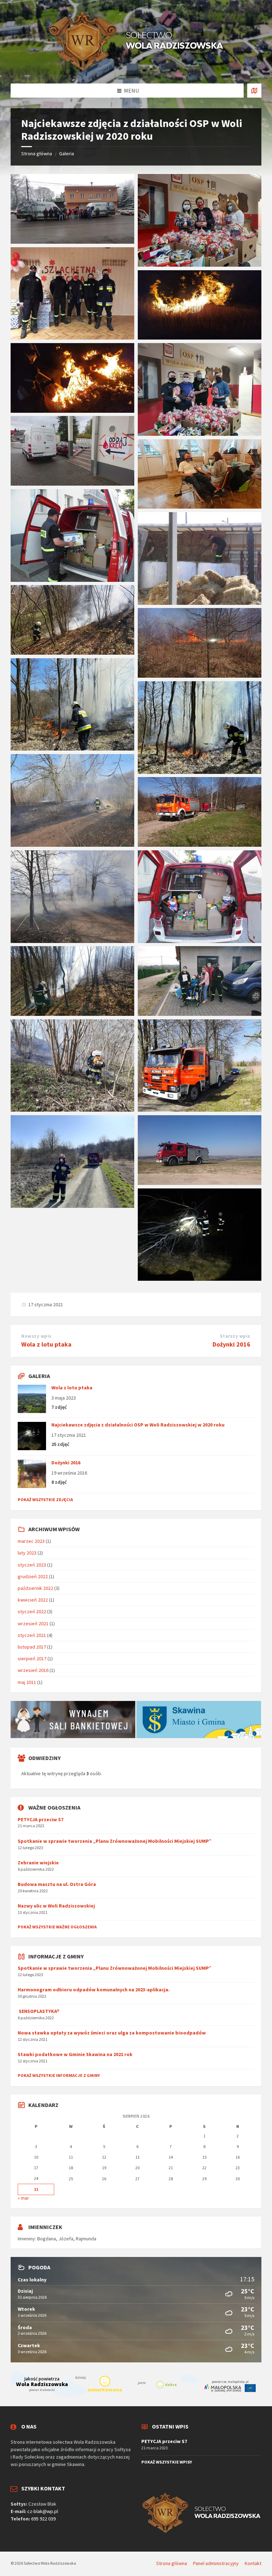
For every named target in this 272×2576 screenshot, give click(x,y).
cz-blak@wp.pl (43, 2511)
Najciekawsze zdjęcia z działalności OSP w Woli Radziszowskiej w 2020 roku (138, 1425)
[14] (200, 941)
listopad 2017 (32, 1647)
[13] (72, 1014)
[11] (200, 845)
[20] (200, 337)
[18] (72, 484)
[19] (200, 506)
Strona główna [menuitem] (172, 2563)
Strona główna (37, 154)
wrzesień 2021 (33, 1623)
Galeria (67, 154)
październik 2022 (35, 1588)
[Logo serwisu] (136, 70)
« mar (23, 2198)
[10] (72, 845)
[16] (200, 603)
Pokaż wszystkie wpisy (167, 2462)
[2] (200, 1183)
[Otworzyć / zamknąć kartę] (254, 91)
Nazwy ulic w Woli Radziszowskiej (56, 1906)
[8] (72, 748)
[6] (72, 653)
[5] (72, 1110)
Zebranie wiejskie (38, 1863)
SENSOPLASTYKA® (39, 2011)
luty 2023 (27, 1553)
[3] (72, 1206)
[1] (200, 1279)
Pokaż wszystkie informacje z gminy (59, 2075)
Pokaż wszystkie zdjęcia (45, 1500)
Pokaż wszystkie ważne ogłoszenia (57, 1927)
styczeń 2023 (32, 1565)
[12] (72, 941)
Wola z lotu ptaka (46, 1344)
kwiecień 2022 (33, 1600)
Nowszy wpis (36, 1336)
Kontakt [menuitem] (253, 2563)
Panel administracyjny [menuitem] (216, 2563)
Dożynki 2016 (231, 1344)
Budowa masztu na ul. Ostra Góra (57, 1884)
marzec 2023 (31, 1541)
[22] (200, 434)
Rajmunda (86, 2239)
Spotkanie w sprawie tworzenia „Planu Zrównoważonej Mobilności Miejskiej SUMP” (115, 1841)
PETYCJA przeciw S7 (41, 1819)
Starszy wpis (235, 1336)
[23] (200, 265)
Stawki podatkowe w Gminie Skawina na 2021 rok (75, 2054)
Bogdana (47, 2239)
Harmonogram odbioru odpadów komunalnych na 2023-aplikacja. (94, 1990)
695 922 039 (43, 2519)
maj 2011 (27, 1682)
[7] (200, 676)
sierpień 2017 (32, 1659)
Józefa (66, 2239)
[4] (200, 1110)
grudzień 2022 (33, 1576)
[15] (72, 580)
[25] (72, 242)
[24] (72, 337)
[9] (200, 772)
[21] (72, 411)
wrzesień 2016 (33, 1670)
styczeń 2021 (32, 1635)
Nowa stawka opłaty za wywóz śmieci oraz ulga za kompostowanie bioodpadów (112, 2033)
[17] (200, 1014)
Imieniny (26, 2239)
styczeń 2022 (32, 1611)
